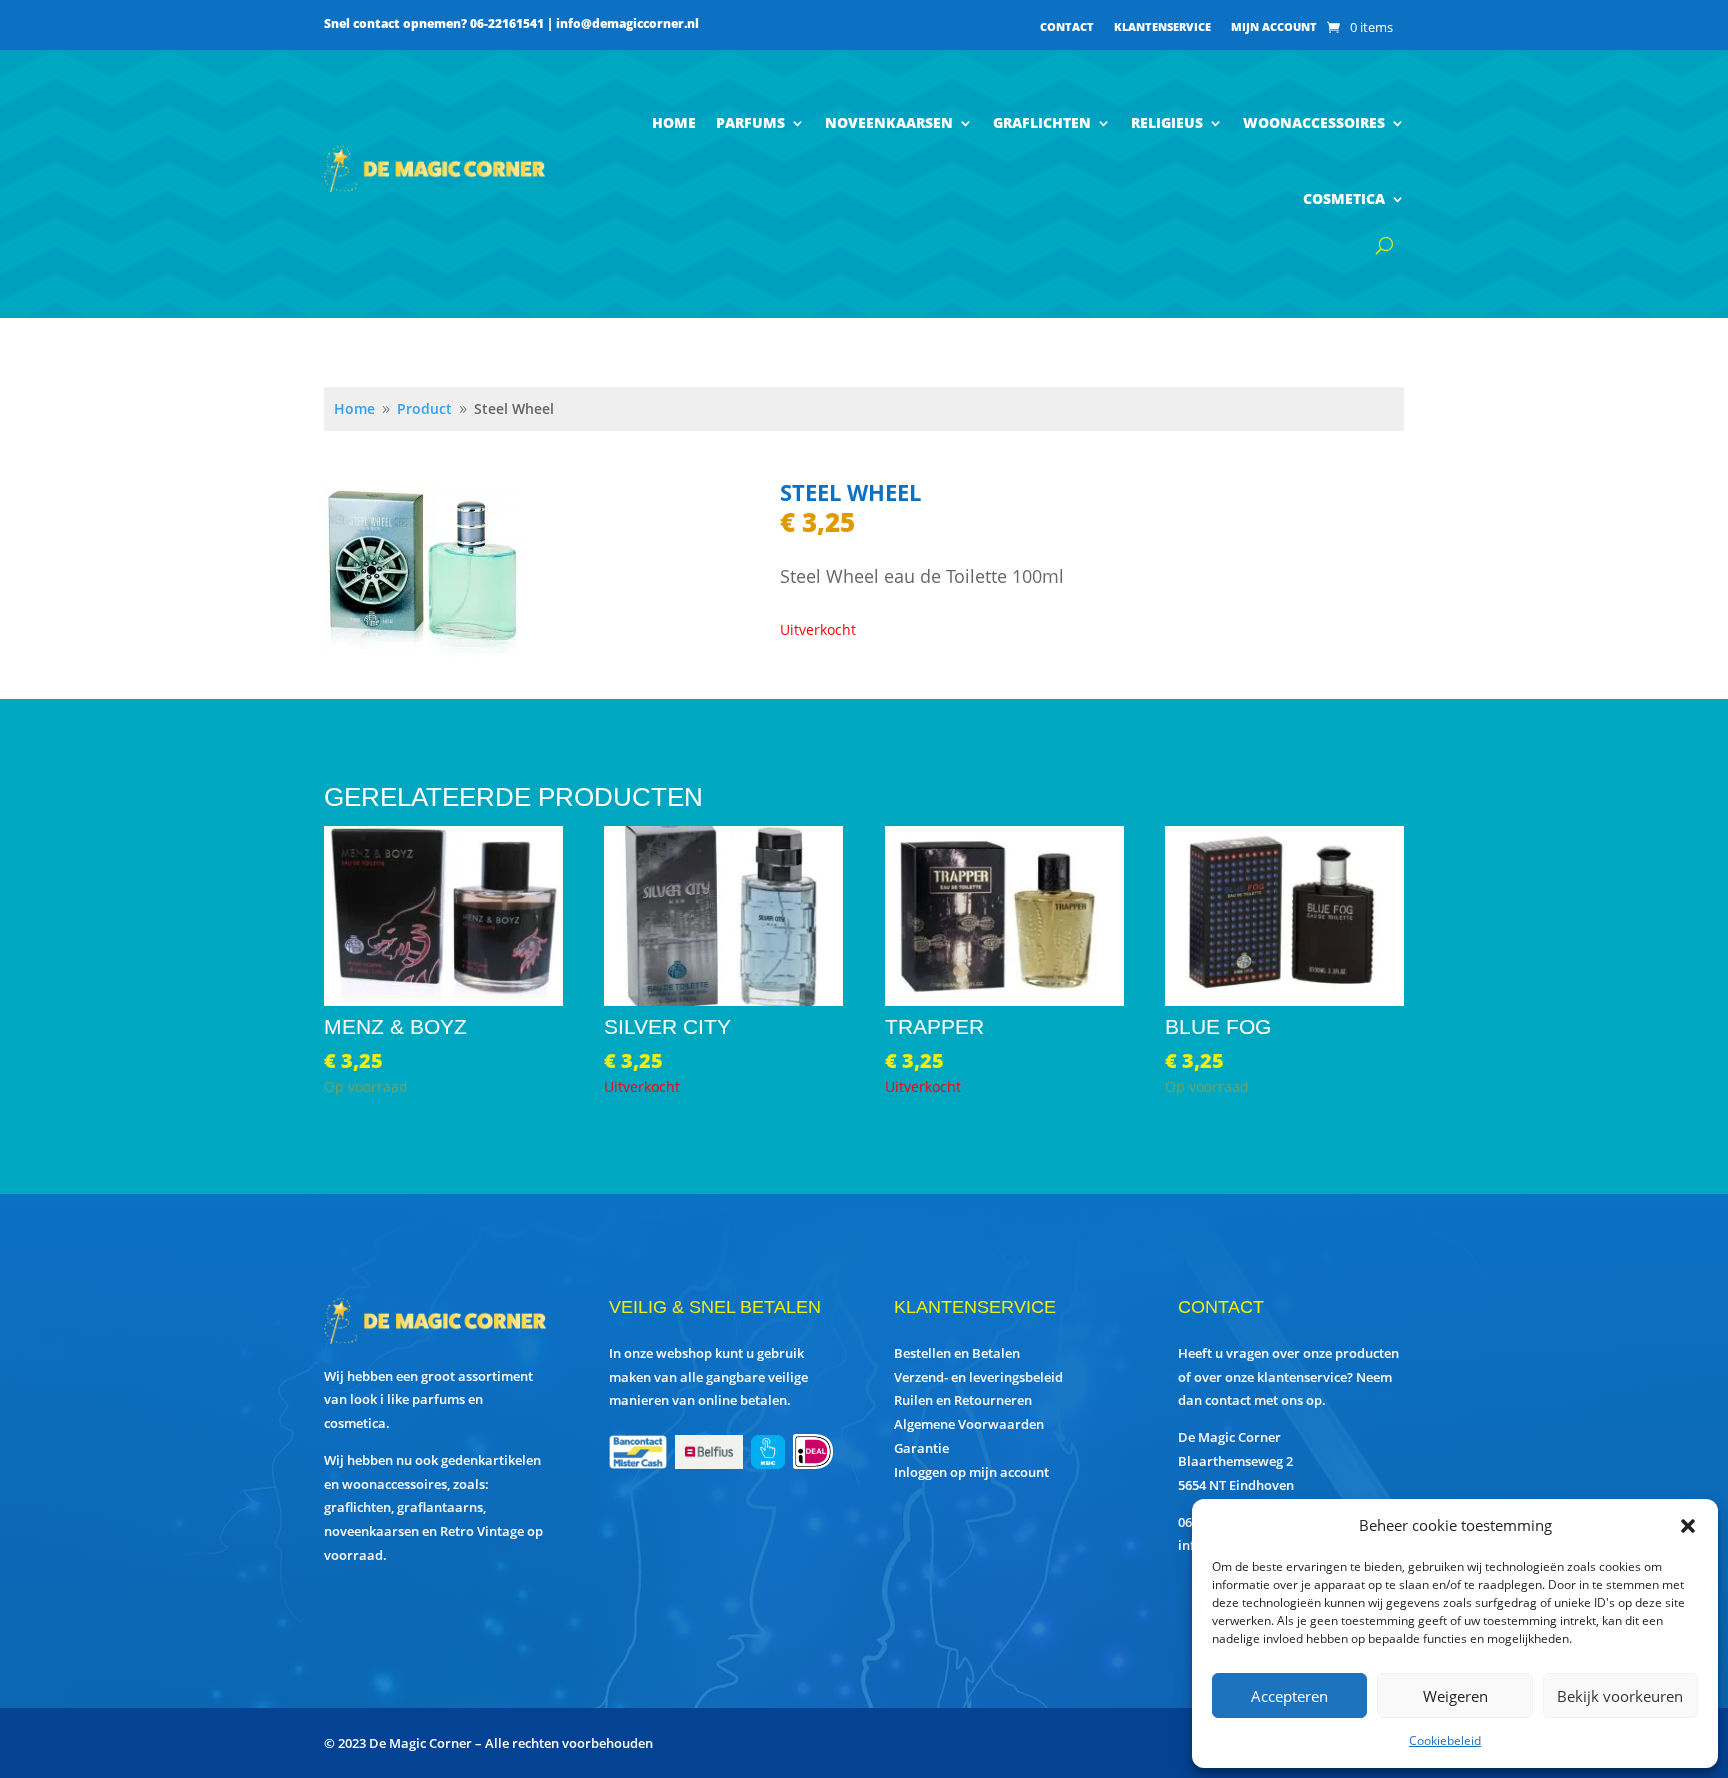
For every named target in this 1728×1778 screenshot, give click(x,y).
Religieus (1167, 122)
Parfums (750, 122)
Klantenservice (1162, 27)
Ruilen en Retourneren (963, 1400)
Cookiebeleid (1445, 1740)
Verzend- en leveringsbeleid (978, 1377)
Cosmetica (1344, 198)
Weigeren (1455, 1696)
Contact (1067, 27)
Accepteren (1289, 1696)
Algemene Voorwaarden (969, 1424)
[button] (1688, 1526)
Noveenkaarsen (889, 122)
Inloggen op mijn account (971, 1472)
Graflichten (1042, 122)
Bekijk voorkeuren (1620, 1696)
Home (674, 122)
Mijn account (1274, 27)
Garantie (921, 1448)
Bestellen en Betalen (957, 1353)
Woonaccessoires (1314, 122)
